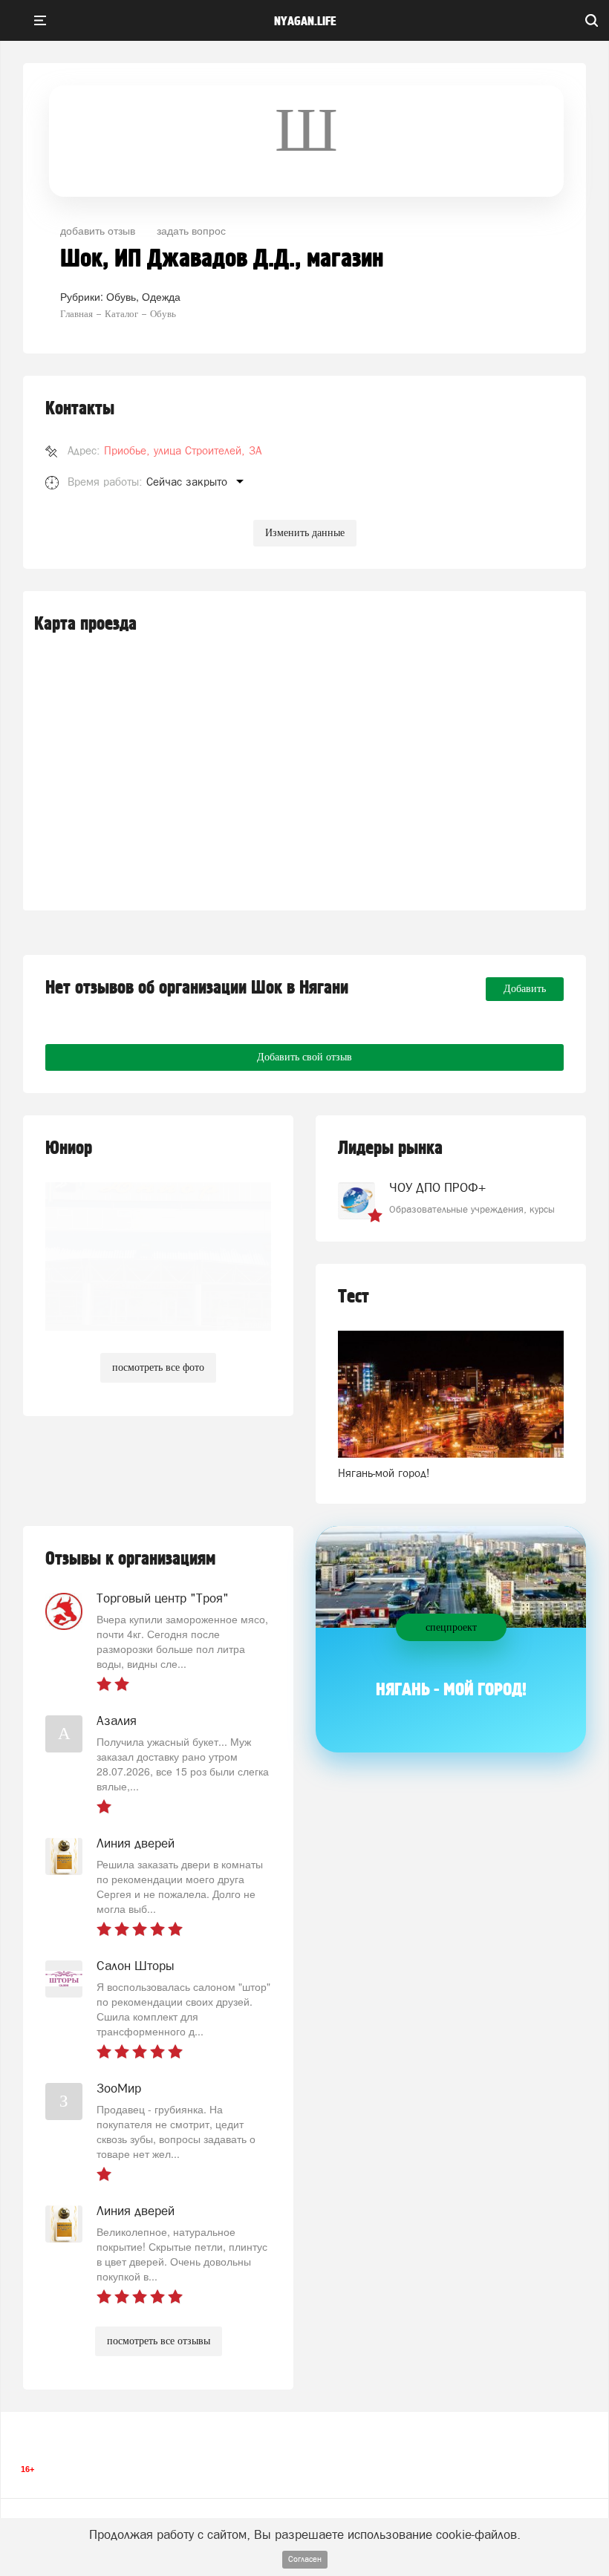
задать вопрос (191, 230)
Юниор (69, 1148)
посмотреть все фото (158, 1367)
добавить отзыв (98, 230)
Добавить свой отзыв (304, 1057)
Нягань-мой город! (384, 1473)
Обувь (121, 296)
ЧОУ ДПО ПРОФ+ (437, 1187)
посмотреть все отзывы (159, 2341)
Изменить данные (305, 533)
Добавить (525, 989)
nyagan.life (305, 22)
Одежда (161, 296)
